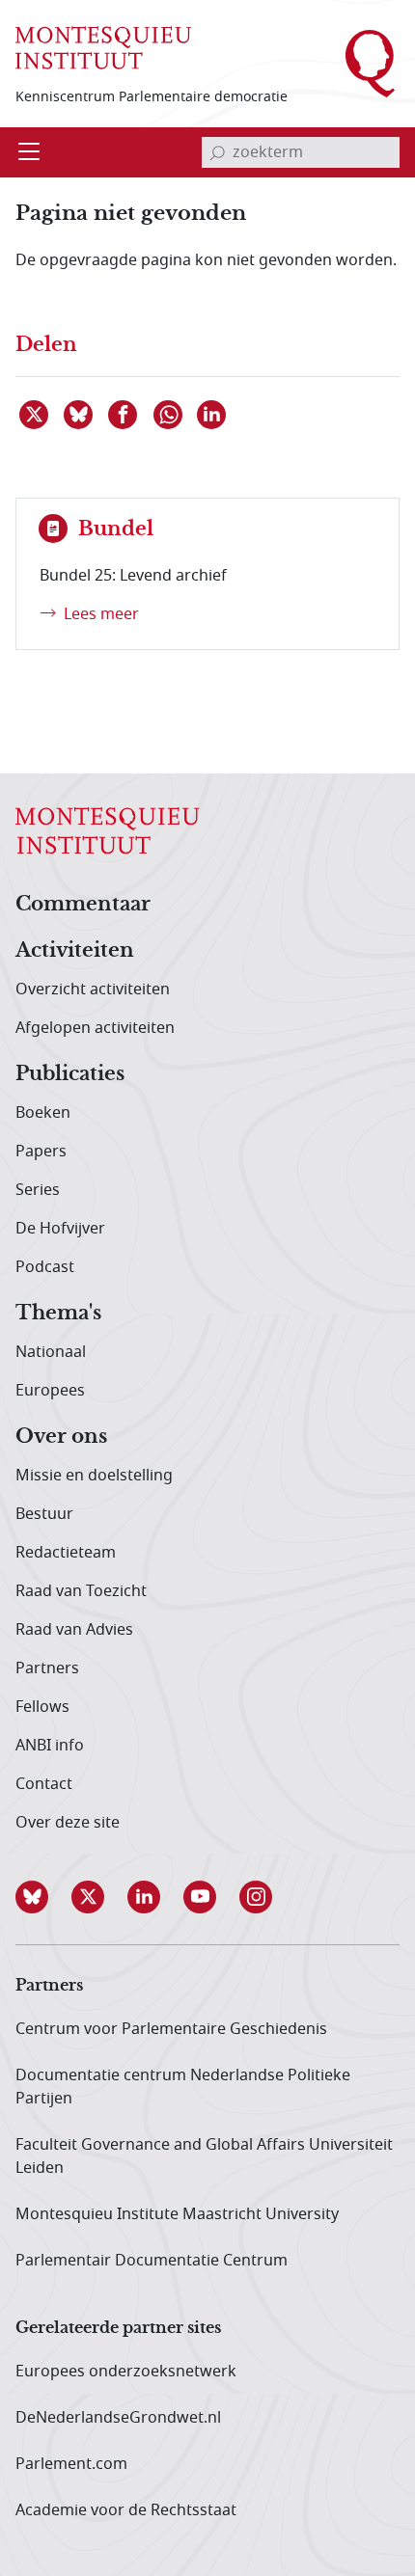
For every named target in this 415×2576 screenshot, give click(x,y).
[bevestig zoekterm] (217, 152)
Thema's (58, 1314)
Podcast (45, 1267)
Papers (41, 1152)
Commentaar (83, 905)
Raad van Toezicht (81, 1591)
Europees (50, 1391)
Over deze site (68, 1823)
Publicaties (70, 1074)
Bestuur (44, 1514)
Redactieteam (66, 1553)
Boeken (43, 1113)
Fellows (42, 1707)
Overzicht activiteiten (93, 990)
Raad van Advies (74, 1630)
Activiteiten (75, 951)
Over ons (61, 1437)
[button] (43, 1897)
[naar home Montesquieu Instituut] (103, 48)
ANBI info (50, 1746)
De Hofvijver (60, 1229)
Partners (47, 1668)
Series (38, 1190)
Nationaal (51, 1352)
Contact (44, 1784)
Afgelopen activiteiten (95, 1028)
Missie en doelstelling (94, 1476)
